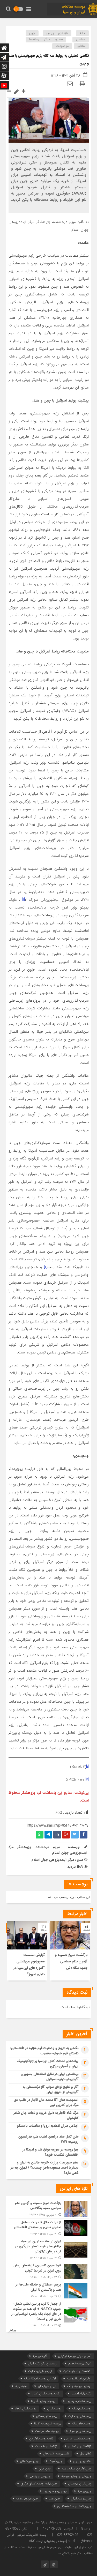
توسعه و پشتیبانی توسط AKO (47, 2541)
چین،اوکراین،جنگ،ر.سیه (76, 2469)
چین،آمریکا (56, 2461)
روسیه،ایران (54, 2409)
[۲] (46, 1267)
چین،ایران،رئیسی (40, 2476)
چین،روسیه (84, 2491)
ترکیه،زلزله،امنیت (81, 2393)
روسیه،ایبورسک (82, 2409)
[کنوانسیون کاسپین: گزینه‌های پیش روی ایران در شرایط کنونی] (49, 2271)
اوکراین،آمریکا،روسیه (79, 2378)
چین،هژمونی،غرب (27, 2499)
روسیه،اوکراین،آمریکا (43, 2401)
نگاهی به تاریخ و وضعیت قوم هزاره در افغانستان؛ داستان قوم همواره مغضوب (44, 2051)
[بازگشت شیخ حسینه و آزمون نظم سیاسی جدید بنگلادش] (49, 2209)
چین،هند (54, 2499)
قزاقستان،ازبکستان (80, 2446)
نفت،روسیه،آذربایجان (56, 2454)
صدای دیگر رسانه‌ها (46, 40)
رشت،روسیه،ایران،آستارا (46, 2393)
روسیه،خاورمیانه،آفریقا (47, 2424)
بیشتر (12, 2331)
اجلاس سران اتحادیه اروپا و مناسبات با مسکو (48, 2126)
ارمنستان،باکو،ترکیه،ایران (43, 2363)
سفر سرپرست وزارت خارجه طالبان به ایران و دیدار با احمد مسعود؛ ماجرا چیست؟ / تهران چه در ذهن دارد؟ (44, 2168)
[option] (70, 1951)
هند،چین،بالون (82, 2461)
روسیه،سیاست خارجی (78, 2439)
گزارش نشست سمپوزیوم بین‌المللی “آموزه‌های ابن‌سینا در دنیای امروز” (29, 1965)
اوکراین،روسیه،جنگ (79, 2386)
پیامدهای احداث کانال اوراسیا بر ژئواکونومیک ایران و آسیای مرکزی (48, 2064)
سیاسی (81, 40)
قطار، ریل (86, 2454)
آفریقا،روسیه (40, 2356)
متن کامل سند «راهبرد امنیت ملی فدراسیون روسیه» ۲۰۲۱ (48, 2139)
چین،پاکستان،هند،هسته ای (74, 2506)
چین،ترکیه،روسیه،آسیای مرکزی (39, 2484)
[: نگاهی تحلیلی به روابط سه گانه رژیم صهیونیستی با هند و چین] (70, 84)
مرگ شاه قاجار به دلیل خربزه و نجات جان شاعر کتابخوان (46, 2116)
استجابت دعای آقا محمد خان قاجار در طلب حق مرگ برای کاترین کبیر (46, 2103)
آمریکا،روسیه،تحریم (80, 2363)
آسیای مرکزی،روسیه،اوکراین (75, 2356)
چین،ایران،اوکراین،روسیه (76, 2476)
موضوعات (62, 46)
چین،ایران (45, 2469)
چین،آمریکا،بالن (29, 2461)
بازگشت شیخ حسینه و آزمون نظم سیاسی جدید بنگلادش (71, 1962)
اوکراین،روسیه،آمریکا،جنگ (40, 2378)
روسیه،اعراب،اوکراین (79, 2401)
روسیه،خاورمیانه (81, 2424)
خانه (83, 33)
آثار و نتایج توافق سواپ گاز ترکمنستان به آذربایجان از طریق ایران (51, 2090)
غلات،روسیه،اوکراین (41, 2439)
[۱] (24, 900)
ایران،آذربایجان (47, 2386)
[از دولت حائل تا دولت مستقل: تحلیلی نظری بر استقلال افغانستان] (49, 2228)
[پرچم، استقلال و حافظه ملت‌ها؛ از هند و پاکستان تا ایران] (49, 2291)
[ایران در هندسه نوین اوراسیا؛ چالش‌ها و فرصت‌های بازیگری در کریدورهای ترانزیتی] (49, 2250)
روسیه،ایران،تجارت (80, 2416)
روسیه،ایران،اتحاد (25, 2409)
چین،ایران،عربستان (80, 2484)
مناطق (81, 46)
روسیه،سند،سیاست (47, 2431)
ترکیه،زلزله (21, 2386)
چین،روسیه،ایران (81, 2499)
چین (32, 33)
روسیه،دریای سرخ (80, 2431)
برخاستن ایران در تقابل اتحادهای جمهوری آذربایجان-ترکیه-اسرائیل (50, 2077)
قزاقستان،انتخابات (46, 2446)
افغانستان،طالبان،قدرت (77, 2371)
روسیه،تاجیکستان (47, 2416)
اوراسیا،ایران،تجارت (40, 2371)
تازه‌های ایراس (57, 33)
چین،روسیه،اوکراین (55, 2491)
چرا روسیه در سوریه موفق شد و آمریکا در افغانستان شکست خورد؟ (50, 2152)
